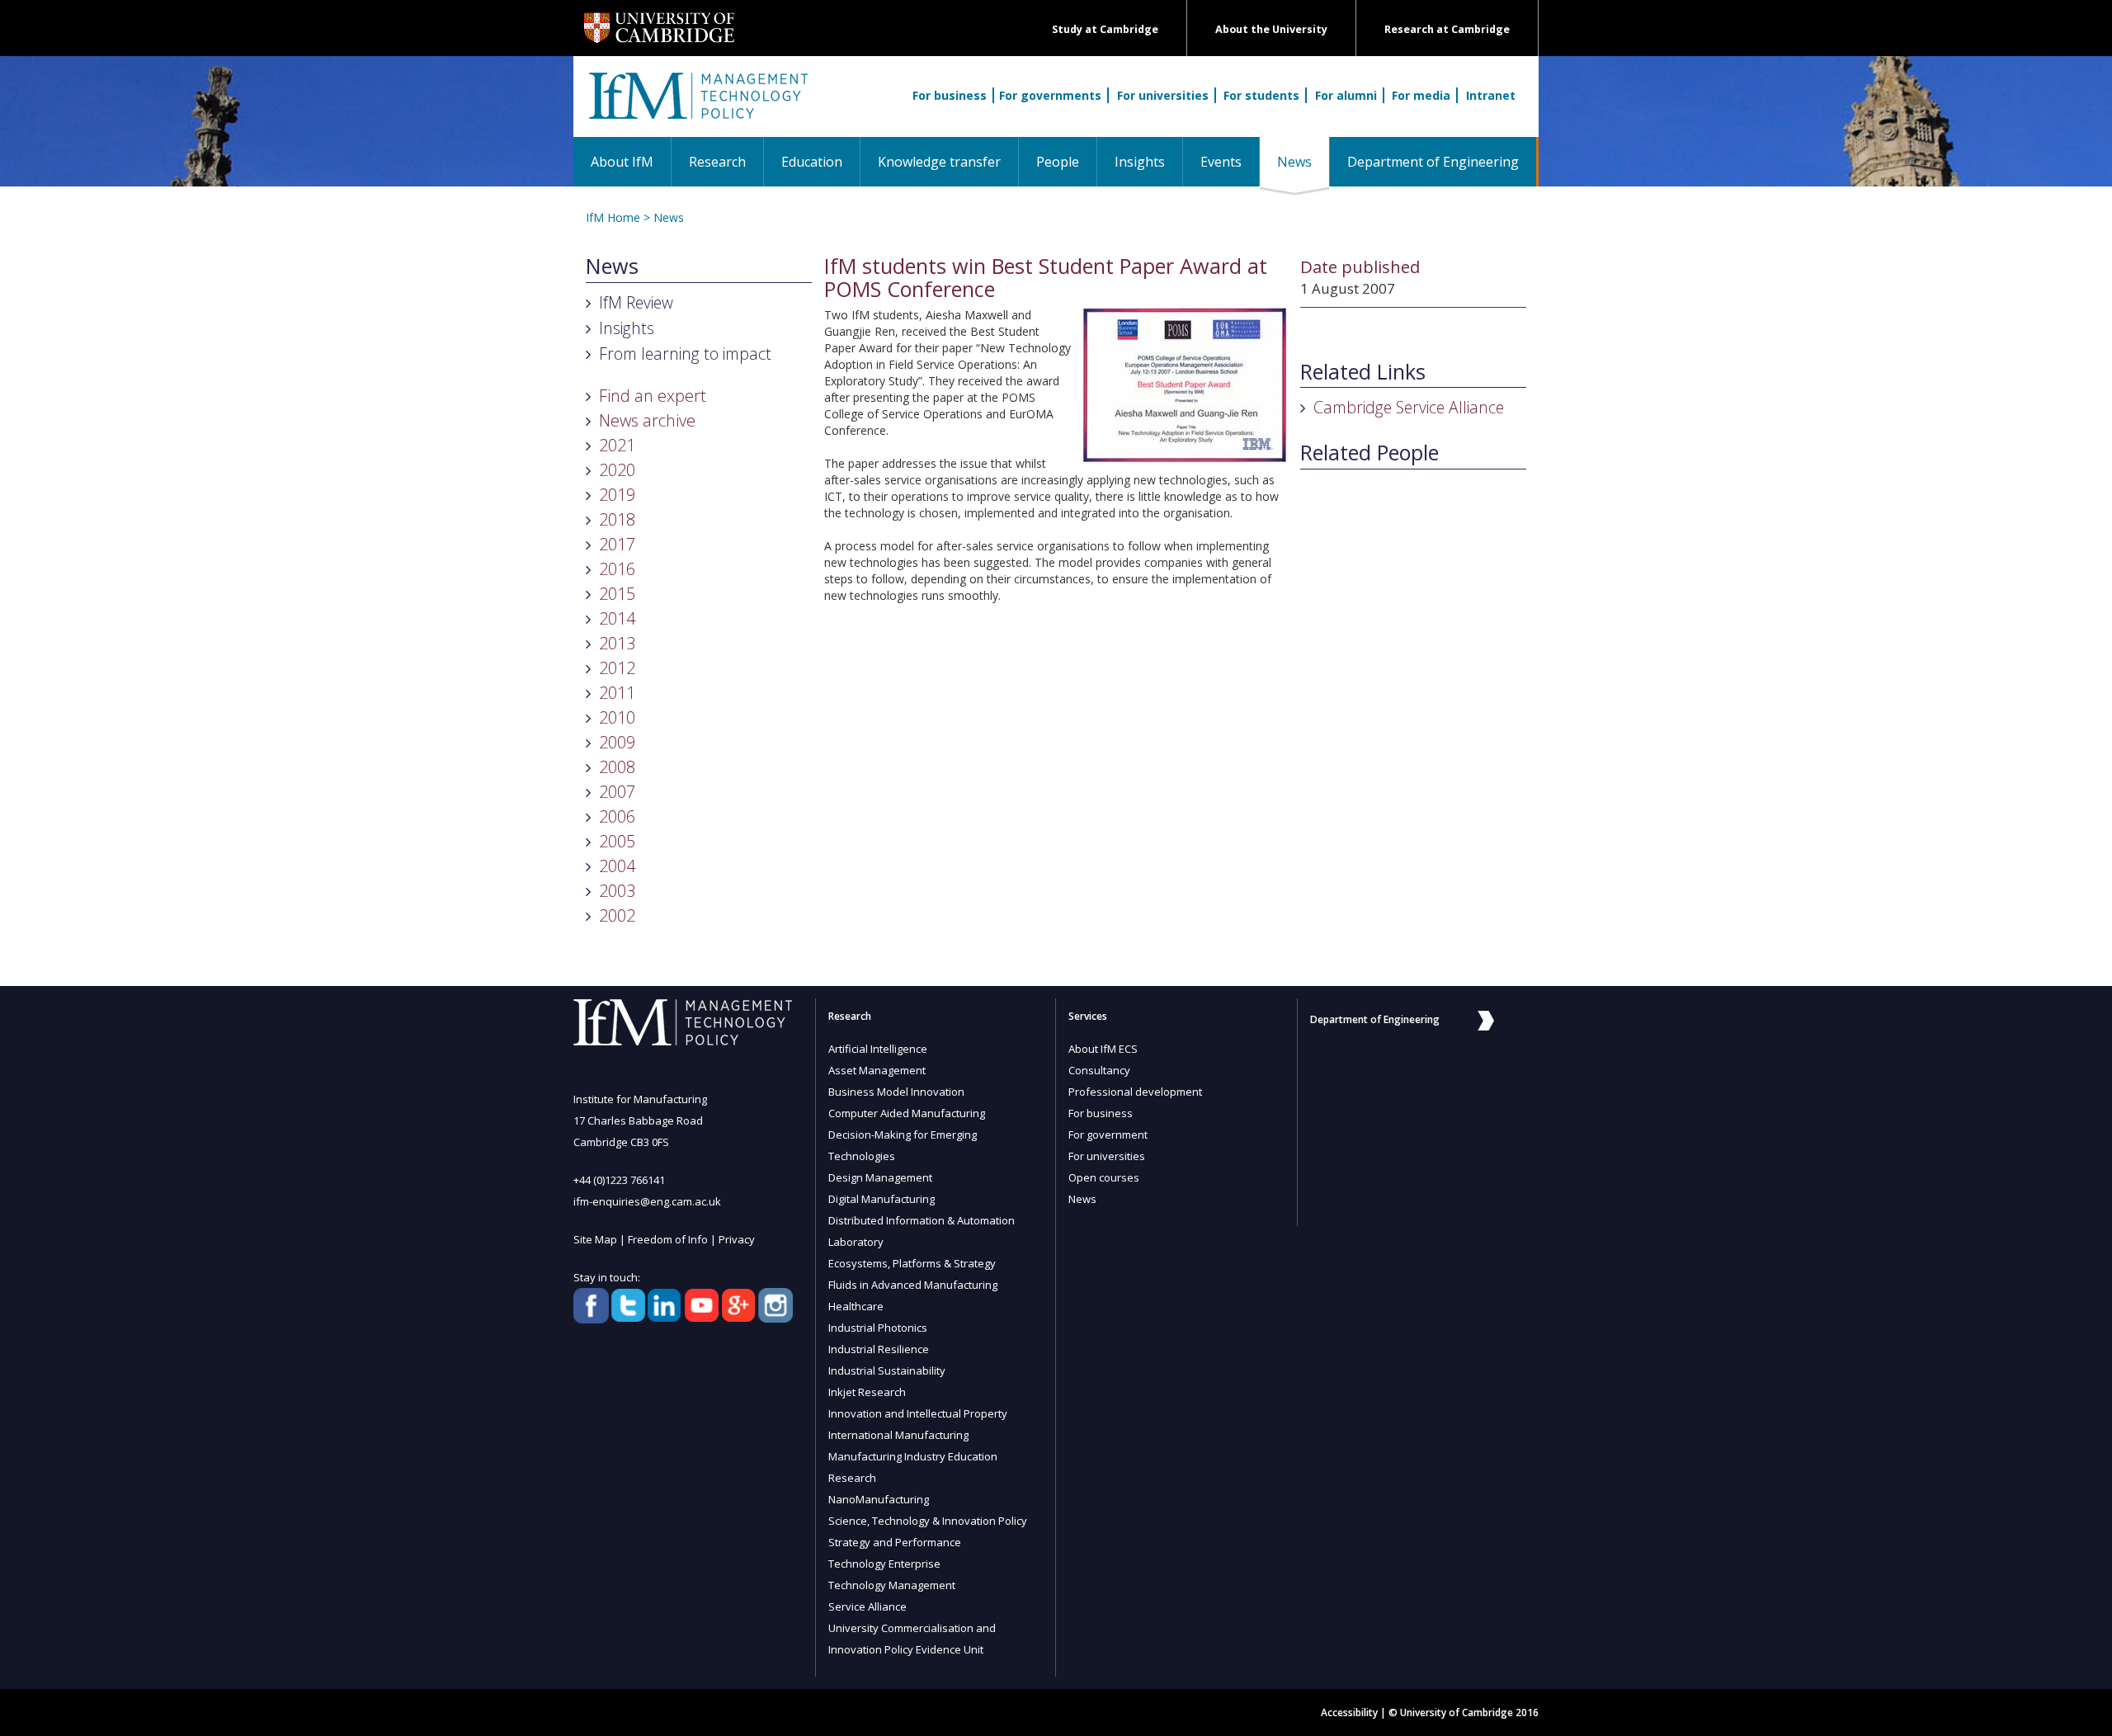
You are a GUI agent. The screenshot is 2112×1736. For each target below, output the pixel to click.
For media (1421, 95)
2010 (617, 717)
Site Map (595, 1239)
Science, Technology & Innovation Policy (928, 1521)
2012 (617, 668)
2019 (617, 495)
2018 (617, 519)
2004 (617, 866)
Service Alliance (867, 1606)
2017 (617, 544)
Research (717, 162)
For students (1261, 95)
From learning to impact (685, 354)
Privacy (737, 1239)
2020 (617, 470)
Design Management (880, 1177)
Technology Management (892, 1585)
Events (1221, 162)
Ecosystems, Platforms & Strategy (912, 1263)
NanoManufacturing (879, 1499)
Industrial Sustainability (887, 1370)
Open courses (1104, 1177)
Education (812, 162)
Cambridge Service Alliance (1409, 407)
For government (1108, 1135)
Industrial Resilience (879, 1349)
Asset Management (877, 1070)
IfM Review (636, 302)
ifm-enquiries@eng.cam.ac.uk (647, 1201)
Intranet (1491, 95)
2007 (617, 792)
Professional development (1135, 1092)
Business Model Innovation (896, 1092)
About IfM (622, 162)
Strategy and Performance (895, 1542)
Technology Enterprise (884, 1564)
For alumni (1346, 95)
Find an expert (653, 396)
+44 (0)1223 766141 (619, 1180)
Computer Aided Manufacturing (907, 1113)
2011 (617, 693)
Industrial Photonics (878, 1328)
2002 (617, 915)
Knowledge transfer (939, 162)
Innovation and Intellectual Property (918, 1413)
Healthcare (856, 1306)
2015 (617, 594)
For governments (1050, 95)
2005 (617, 841)
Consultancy (1099, 1070)
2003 (617, 891)
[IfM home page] (697, 105)
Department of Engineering (1433, 162)
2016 (617, 569)
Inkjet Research (867, 1392)
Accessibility (1349, 1712)
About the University (1271, 29)
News (1303, 161)
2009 (617, 742)
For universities (1163, 95)
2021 (617, 445)
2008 (617, 767)
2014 (617, 618)
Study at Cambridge (1105, 29)
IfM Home (613, 217)
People (1058, 162)
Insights (1140, 162)
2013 (617, 643)
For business (950, 95)
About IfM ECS (1103, 1049)
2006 (617, 816)
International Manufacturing (898, 1435)
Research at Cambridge (1447, 29)
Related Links (1363, 372)
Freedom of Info (668, 1239)
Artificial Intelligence (878, 1049)
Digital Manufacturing (882, 1199)
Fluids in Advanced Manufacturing (913, 1285)
